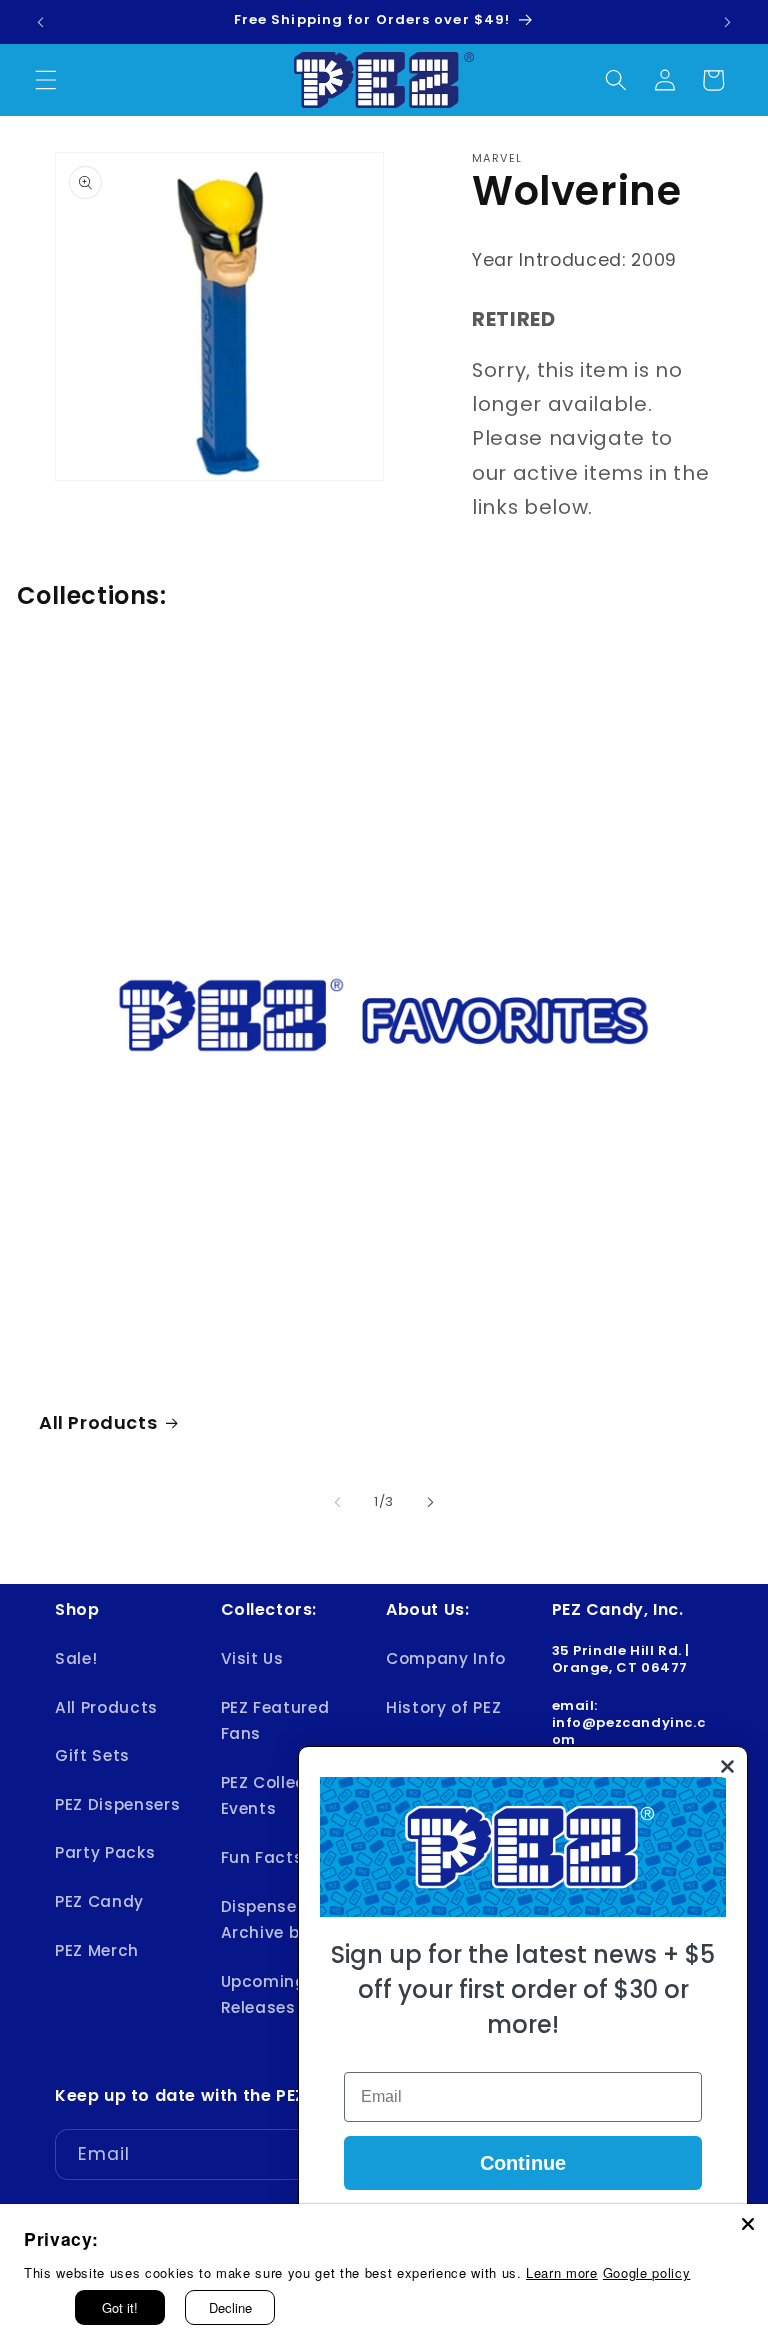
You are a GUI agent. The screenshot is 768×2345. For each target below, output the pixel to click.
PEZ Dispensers (117, 1804)
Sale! (76, 1658)
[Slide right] (430, 1502)
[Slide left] (338, 1502)
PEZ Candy (99, 1901)
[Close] (748, 2224)
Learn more (562, 2272)
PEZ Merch (97, 1950)
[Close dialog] (727, 1766)
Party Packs (105, 1852)
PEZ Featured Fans (275, 1721)
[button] (46, 80)
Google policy (647, 2272)
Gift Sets (92, 1755)
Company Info (446, 1658)
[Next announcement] (727, 22)
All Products (98, 1421)
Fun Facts (262, 1857)
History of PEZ (443, 1707)
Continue (523, 2163)
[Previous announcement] (41, 22)
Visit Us (252, 1658)
